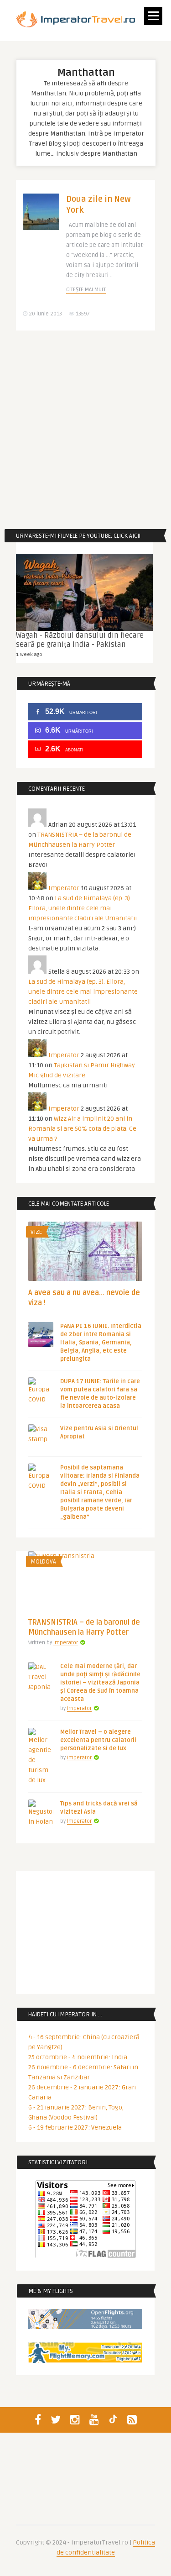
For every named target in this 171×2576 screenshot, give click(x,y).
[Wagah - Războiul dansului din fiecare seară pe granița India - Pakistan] (84, 592)
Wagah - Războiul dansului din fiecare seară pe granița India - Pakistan (80, 640)
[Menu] (153, 16)
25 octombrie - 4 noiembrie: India (78, 2057)
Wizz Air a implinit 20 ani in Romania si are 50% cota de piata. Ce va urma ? (82, 1129)
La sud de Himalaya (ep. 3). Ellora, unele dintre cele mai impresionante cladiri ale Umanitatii (83, 908)
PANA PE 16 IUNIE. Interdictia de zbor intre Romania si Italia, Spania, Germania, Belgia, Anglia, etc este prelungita (101, 1343)
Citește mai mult (86, 290)
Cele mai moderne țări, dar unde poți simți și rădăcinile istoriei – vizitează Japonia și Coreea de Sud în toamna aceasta (100, 1683)
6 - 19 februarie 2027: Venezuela (75, 2127)
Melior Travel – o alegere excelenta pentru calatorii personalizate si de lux (98, 1740)
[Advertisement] (85, 430)
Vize (36, 1232)
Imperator (64, 888)
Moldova (43, 1562)
